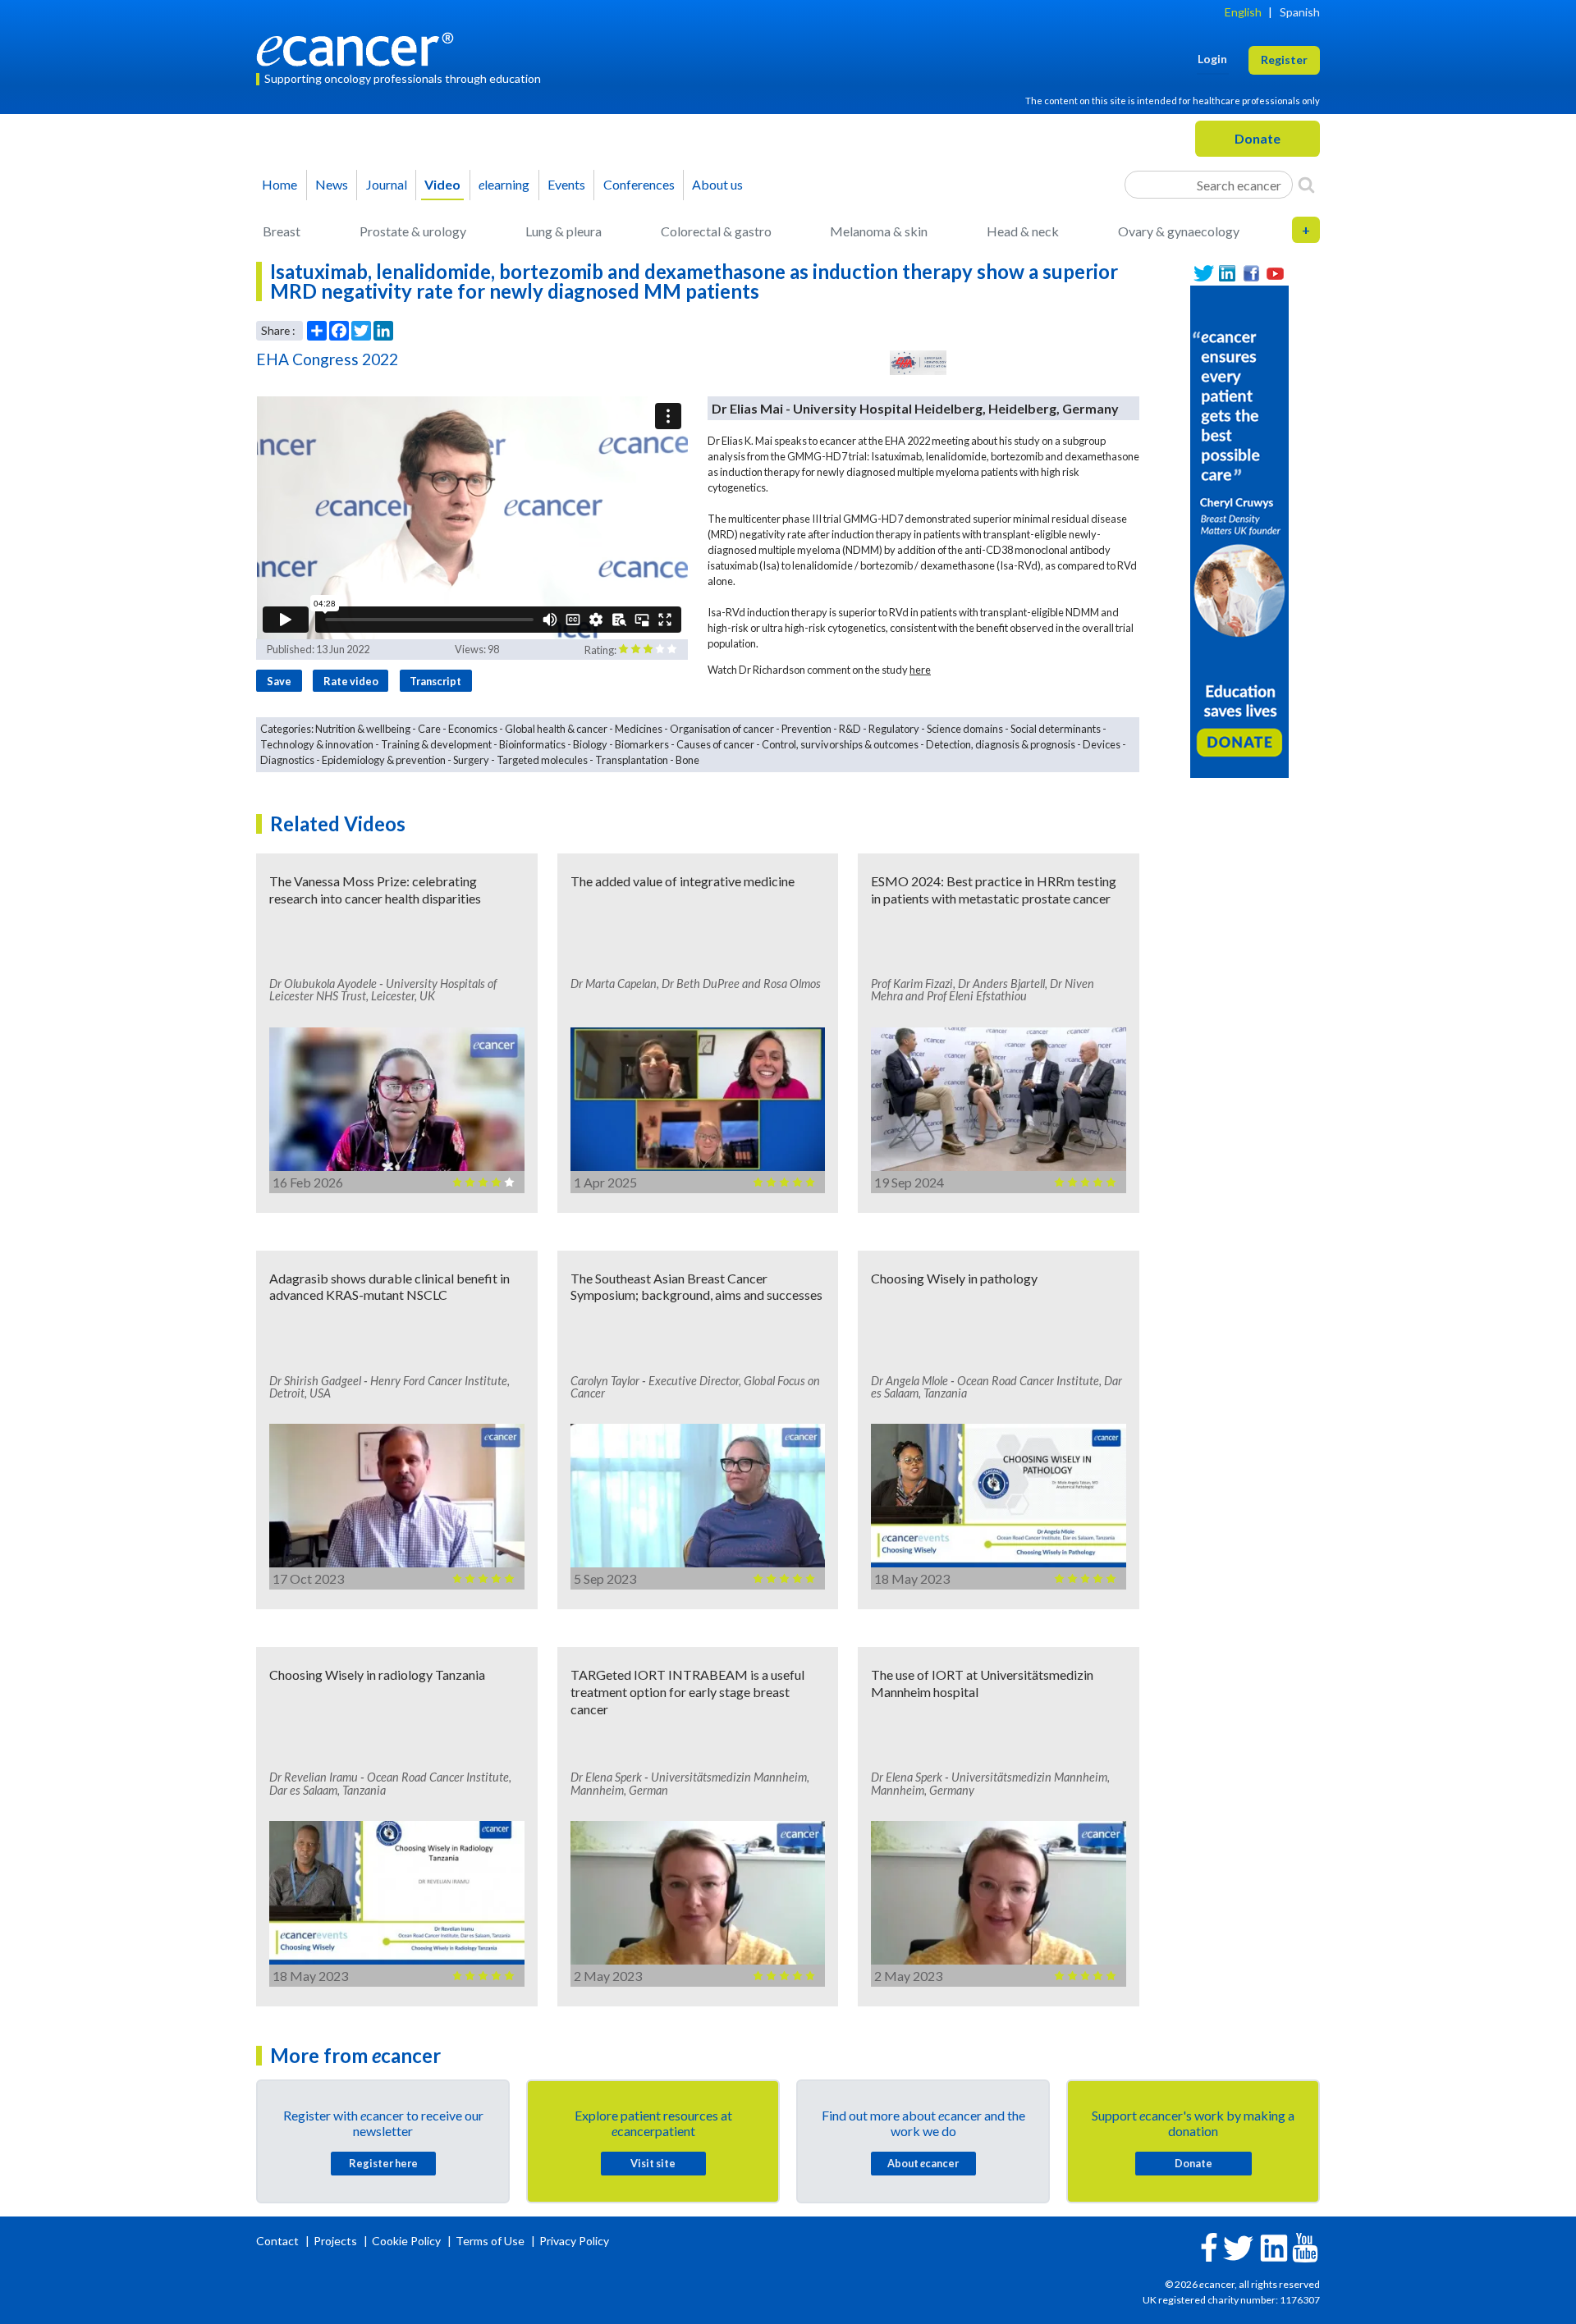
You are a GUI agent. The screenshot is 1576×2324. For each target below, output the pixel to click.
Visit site (653, 2163)
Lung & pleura (564, 231)
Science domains (965, 729)
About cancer (923, 2163)
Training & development (436, 744)
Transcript (435, 681)
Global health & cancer (556, 729)
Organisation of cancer (722, 729)
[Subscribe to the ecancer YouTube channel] (1305, 2246)
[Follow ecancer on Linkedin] (1274, 2246)
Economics (473, 729)
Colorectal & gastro (716, 231)
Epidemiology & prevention (384, 760)
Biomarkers (642, 744)
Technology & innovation (317, 744)
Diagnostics (287, 760)
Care (429, 729)
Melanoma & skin (879, 231)
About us (717, 184)
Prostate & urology (413, 231)
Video (442, 184)
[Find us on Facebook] (1251, 274)
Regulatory (894, 729)
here (920, 670)
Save (279, 681)
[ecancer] (360, 47)
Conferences (639, 184)
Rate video (351, 681)
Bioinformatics (532, 744)
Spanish (1300, 12)
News (332, 184)
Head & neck (1023, 231)
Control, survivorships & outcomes (840, 744)
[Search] (1306, 185)
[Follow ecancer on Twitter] (1238, 2246)
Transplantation (632, 760)
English (1243, 12)
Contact (279, 2241)
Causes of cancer (715, 744)
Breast (282, 231)
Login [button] (1212, 59)
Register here (383, 2163)
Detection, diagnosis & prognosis (1001, 744)
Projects (337, 2241)
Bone (687, 760)
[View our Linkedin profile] (1228, 274)
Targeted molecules (542, 760)
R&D (850, 729)
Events (566, 184)
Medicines (639, 729)
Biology (590, 744)
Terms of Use (490, 2241)
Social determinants (1056, 729)
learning (504, 184)
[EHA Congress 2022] (919, 363)
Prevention (806, 729)
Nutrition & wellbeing (363, 729)
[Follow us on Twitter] (1204, 274)
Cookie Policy (406, 2241)
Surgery (471, 760)
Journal (387, 184)
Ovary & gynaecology (1179, 231)
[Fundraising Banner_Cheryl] (1239, 530)
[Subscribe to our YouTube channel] (1275, 274)
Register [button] (1284, 59)
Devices (1102, 744)
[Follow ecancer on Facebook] (1209, 2246)
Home (279, 184)
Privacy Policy (574, 2241)
